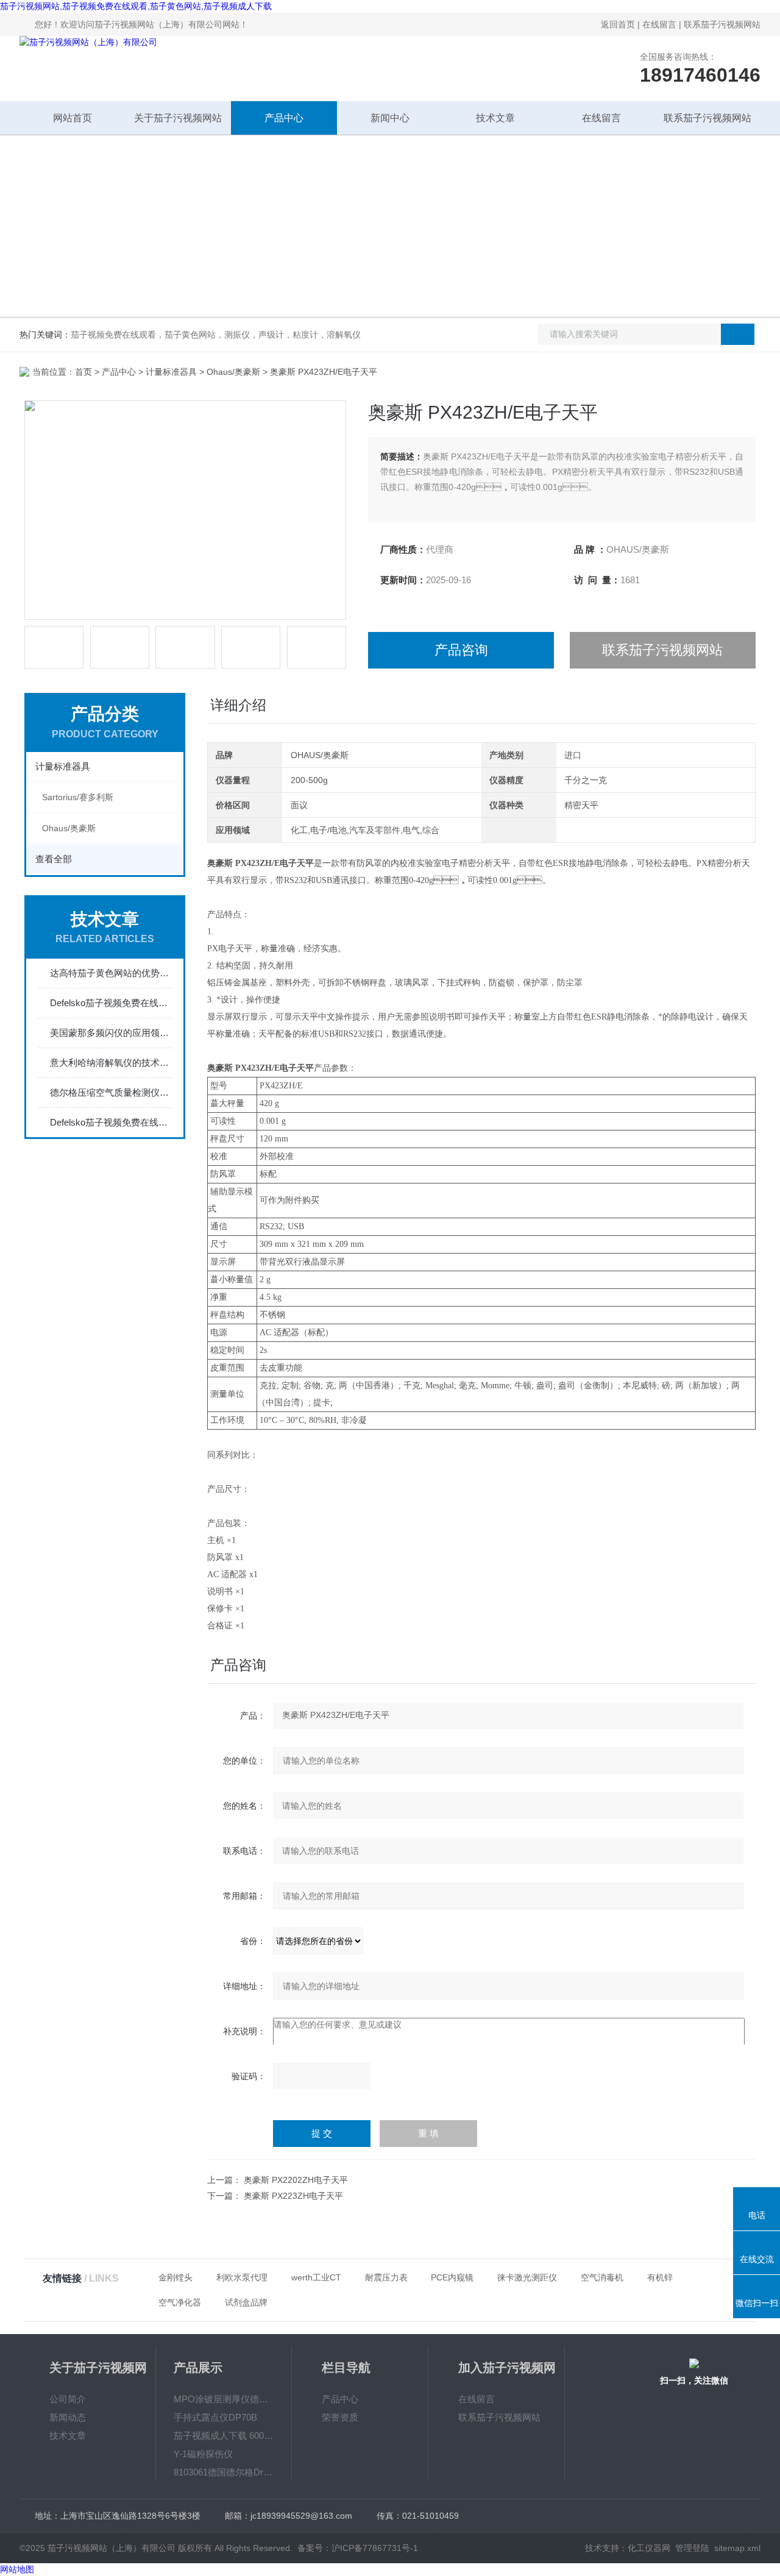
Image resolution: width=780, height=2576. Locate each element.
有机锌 (660, 2277)
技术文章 (495, 118)
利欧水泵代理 (242, 2277)
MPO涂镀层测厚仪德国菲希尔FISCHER (224, 2399)
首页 (83, 372)
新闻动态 (68, 2417)
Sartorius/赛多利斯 (78, 797)
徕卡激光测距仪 (527, 2277)
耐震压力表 (386, 2277)
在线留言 (659, 24)
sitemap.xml (737, 2548)
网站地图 (17, 2569)
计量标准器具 (171, 372)
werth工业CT (316, 2277)
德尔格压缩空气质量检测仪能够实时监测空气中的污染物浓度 (111, 1092)
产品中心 (284, 118)
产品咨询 (461, 650)
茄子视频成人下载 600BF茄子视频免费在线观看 (224, 2436)
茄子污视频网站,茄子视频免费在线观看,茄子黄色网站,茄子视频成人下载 (136, 6)
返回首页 (618, 24)
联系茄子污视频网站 (722, 24)
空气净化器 (180, 2302)
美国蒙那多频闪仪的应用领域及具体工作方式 (111, 1033)
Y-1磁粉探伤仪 (203, 2454)
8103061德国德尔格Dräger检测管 (224, 2472)
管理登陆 (692, 2548)
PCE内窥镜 (452, 2277)
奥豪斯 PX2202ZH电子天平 (296, 2180)
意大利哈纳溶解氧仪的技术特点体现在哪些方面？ (111, 1063)
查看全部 (54, 859)
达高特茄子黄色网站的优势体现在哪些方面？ (111, 973)
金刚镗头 (175, 2277)
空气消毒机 (602, 2277)
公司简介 (68, 2399)
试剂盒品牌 (246, 2302)
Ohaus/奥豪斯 (233, 372)
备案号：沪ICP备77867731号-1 (358, 2548)
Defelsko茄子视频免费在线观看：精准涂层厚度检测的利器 (111, 1122)
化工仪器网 (649, 2548)
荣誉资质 (340, 2417)
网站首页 (73, 118)
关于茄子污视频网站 (178, 118)
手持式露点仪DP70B (215, 2417)
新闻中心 (390, 118)
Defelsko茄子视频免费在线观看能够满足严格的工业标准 (111, 1003)
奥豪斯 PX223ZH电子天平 (293, 2196)
